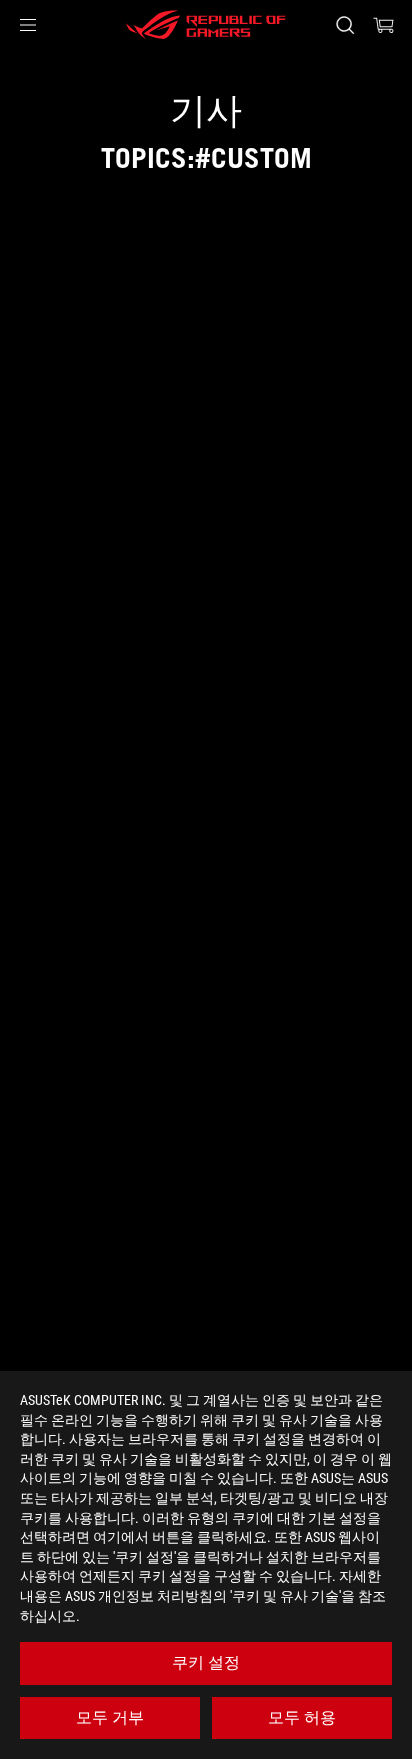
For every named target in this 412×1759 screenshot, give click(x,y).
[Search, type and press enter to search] (344, 25)
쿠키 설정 (206, 1662)
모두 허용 (302, 1717)
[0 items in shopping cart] (384, 25)
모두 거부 (110, 1717)
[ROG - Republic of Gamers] (206, 25)
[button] (28, 25)
